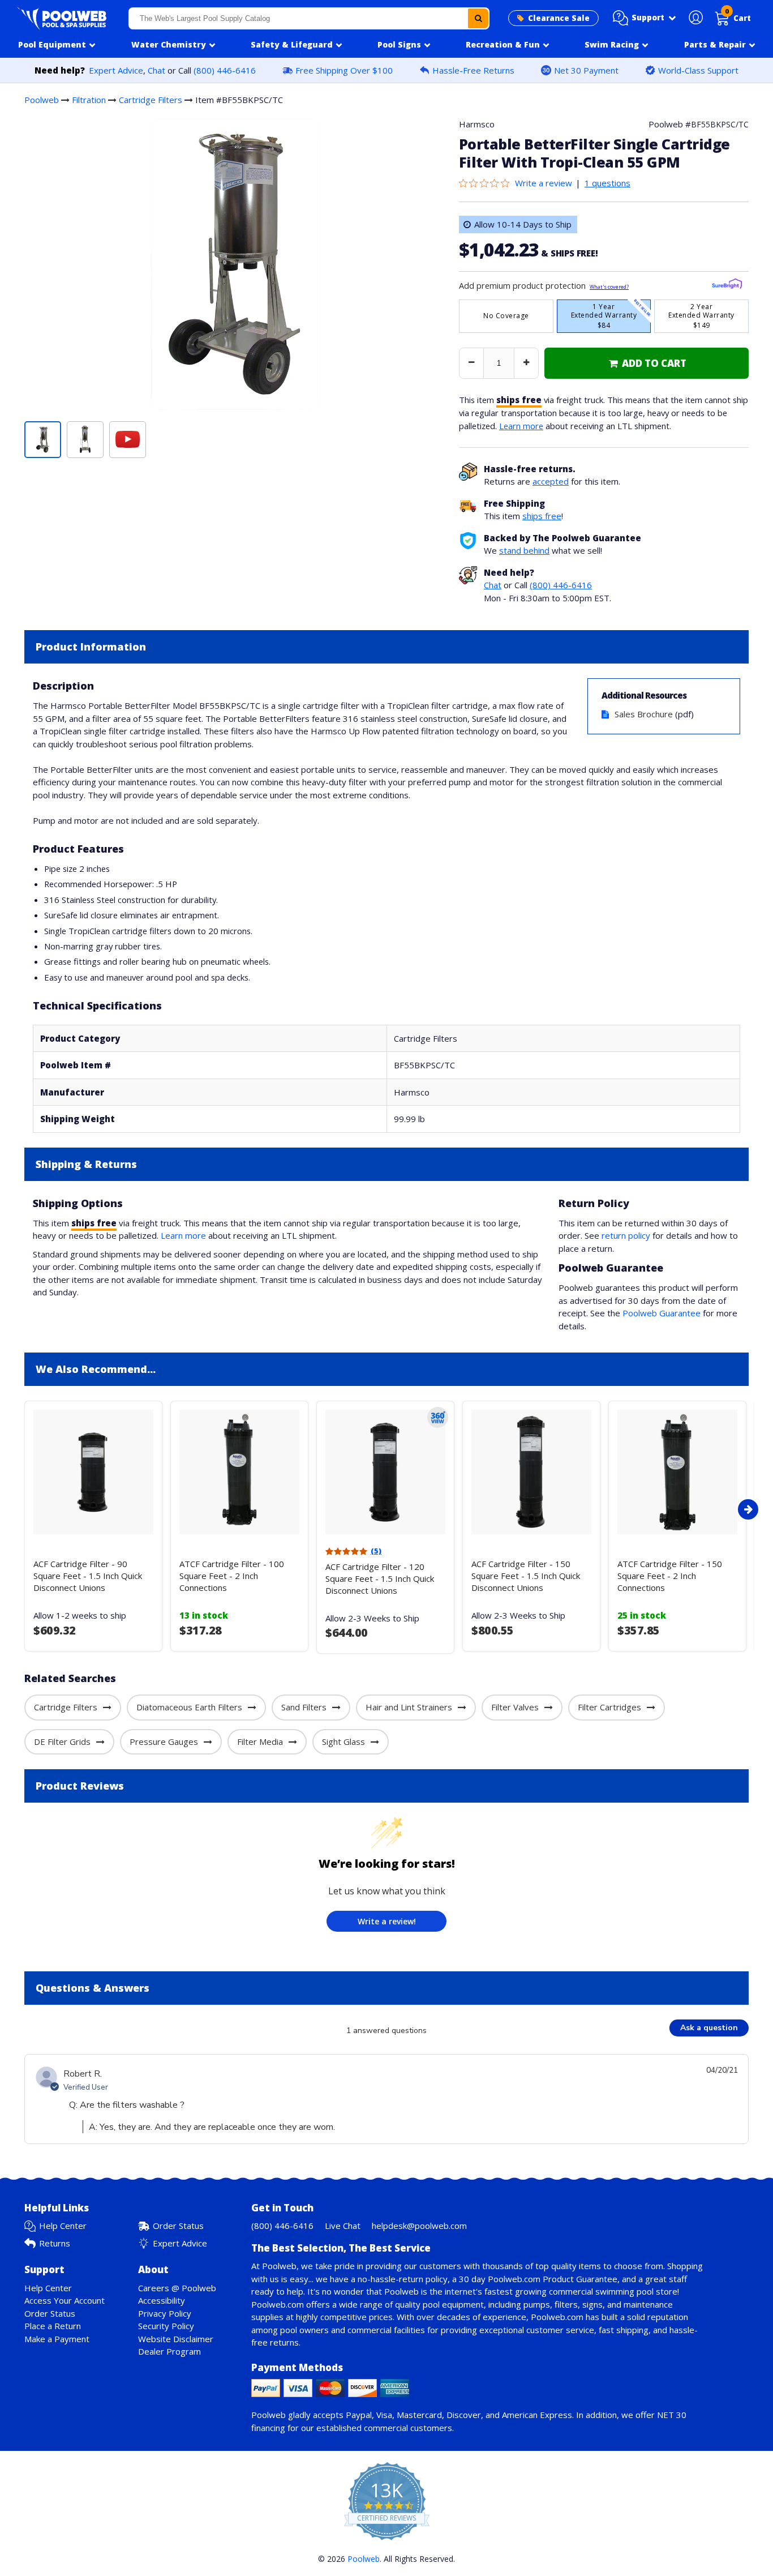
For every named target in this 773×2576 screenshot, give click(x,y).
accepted (551, 481)
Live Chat (343, 2226)
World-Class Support (698, 70)
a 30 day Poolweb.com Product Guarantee (535, 2279)
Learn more (521, 426)
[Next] (748, 1509)
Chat (156, 70)
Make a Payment (57, 2339)
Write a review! (387, 1921)
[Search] (478, 18)
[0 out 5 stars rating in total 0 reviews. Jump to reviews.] (487, 183)
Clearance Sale (559, 18)
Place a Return (53, 2326)
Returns (55, 2243)
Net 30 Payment (586, 70)
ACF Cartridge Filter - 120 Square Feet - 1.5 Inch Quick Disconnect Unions (380, 1578)
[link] (647, 363)
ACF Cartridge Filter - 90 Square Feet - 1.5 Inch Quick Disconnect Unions (88, 1576)
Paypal (359, 2415)
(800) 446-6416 (225, 70)
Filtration (89, 100)
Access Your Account (65, 2300)
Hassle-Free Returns (473, 70)
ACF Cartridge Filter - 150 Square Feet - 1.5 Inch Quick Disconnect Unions (526, 1576)
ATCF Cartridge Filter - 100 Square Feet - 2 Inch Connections (232, 1576)
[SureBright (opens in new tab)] (727, 286)
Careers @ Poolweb (177, 2288)
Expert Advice (116, 70)
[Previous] (22, 1509)
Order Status (178, 2226)
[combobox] (309, 18)
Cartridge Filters (151, 100)
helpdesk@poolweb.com (419, 2226)
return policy (626, 1235)
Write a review (544, 183)
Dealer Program (169, 2351)
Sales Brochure (644, 714)
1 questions (607, 183)
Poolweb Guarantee (662, 1313)
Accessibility (162, 2300)
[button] (645, 18)
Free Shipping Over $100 (344, 70)
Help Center (63, 2226)
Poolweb (42, 100)
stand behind (524, 550)
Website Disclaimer (176, 2339)
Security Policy (166, 2326)
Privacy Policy (165, 2313)
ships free (542, 516)
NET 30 (672, 2415)
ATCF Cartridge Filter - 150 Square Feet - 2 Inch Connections (670, 1576)
